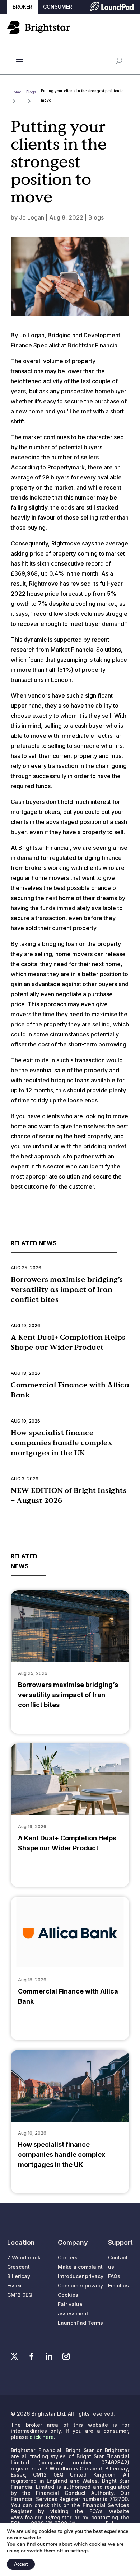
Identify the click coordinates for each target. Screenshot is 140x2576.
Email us (118, 2285)
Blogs (96, 217)
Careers (68, 2257)
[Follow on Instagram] (66, 2356)
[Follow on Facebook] (32, 2356)
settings (80, 2551)
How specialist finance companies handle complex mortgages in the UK (61, 1443)
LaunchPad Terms (80, 2323)
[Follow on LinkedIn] (49, 2356)
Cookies (68, 2295)
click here (42, 2437)
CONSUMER (58, 7)
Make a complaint (80, 2267)
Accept (21, 2564)
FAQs (114, 2276)
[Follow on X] (14, 2356)
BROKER (22, 7)
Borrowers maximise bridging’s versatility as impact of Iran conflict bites (67, 1289)
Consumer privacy (80, 2285)
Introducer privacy (81, 2276)
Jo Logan (32, 217)
